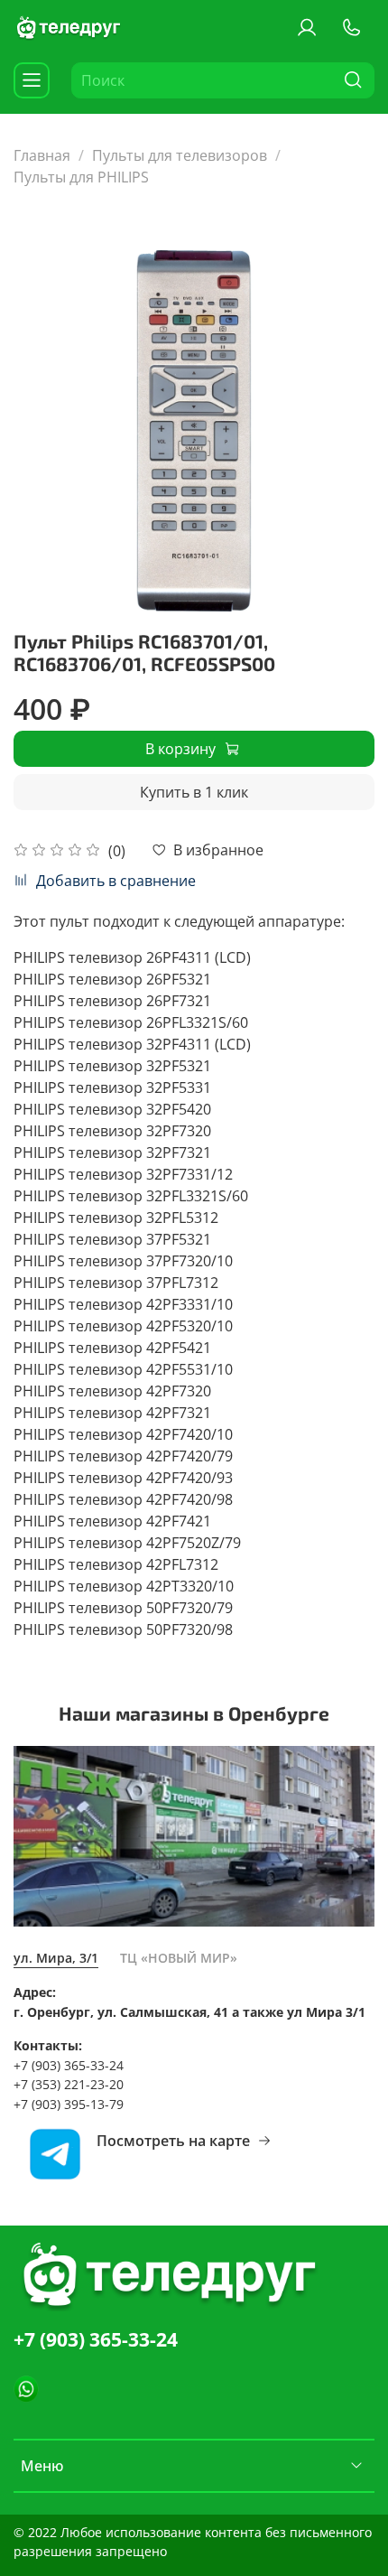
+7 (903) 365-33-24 (96, 2339)
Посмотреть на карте (173, 2141)
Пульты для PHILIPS (81, 177)
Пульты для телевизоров (180, 155)
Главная (42, 155)
